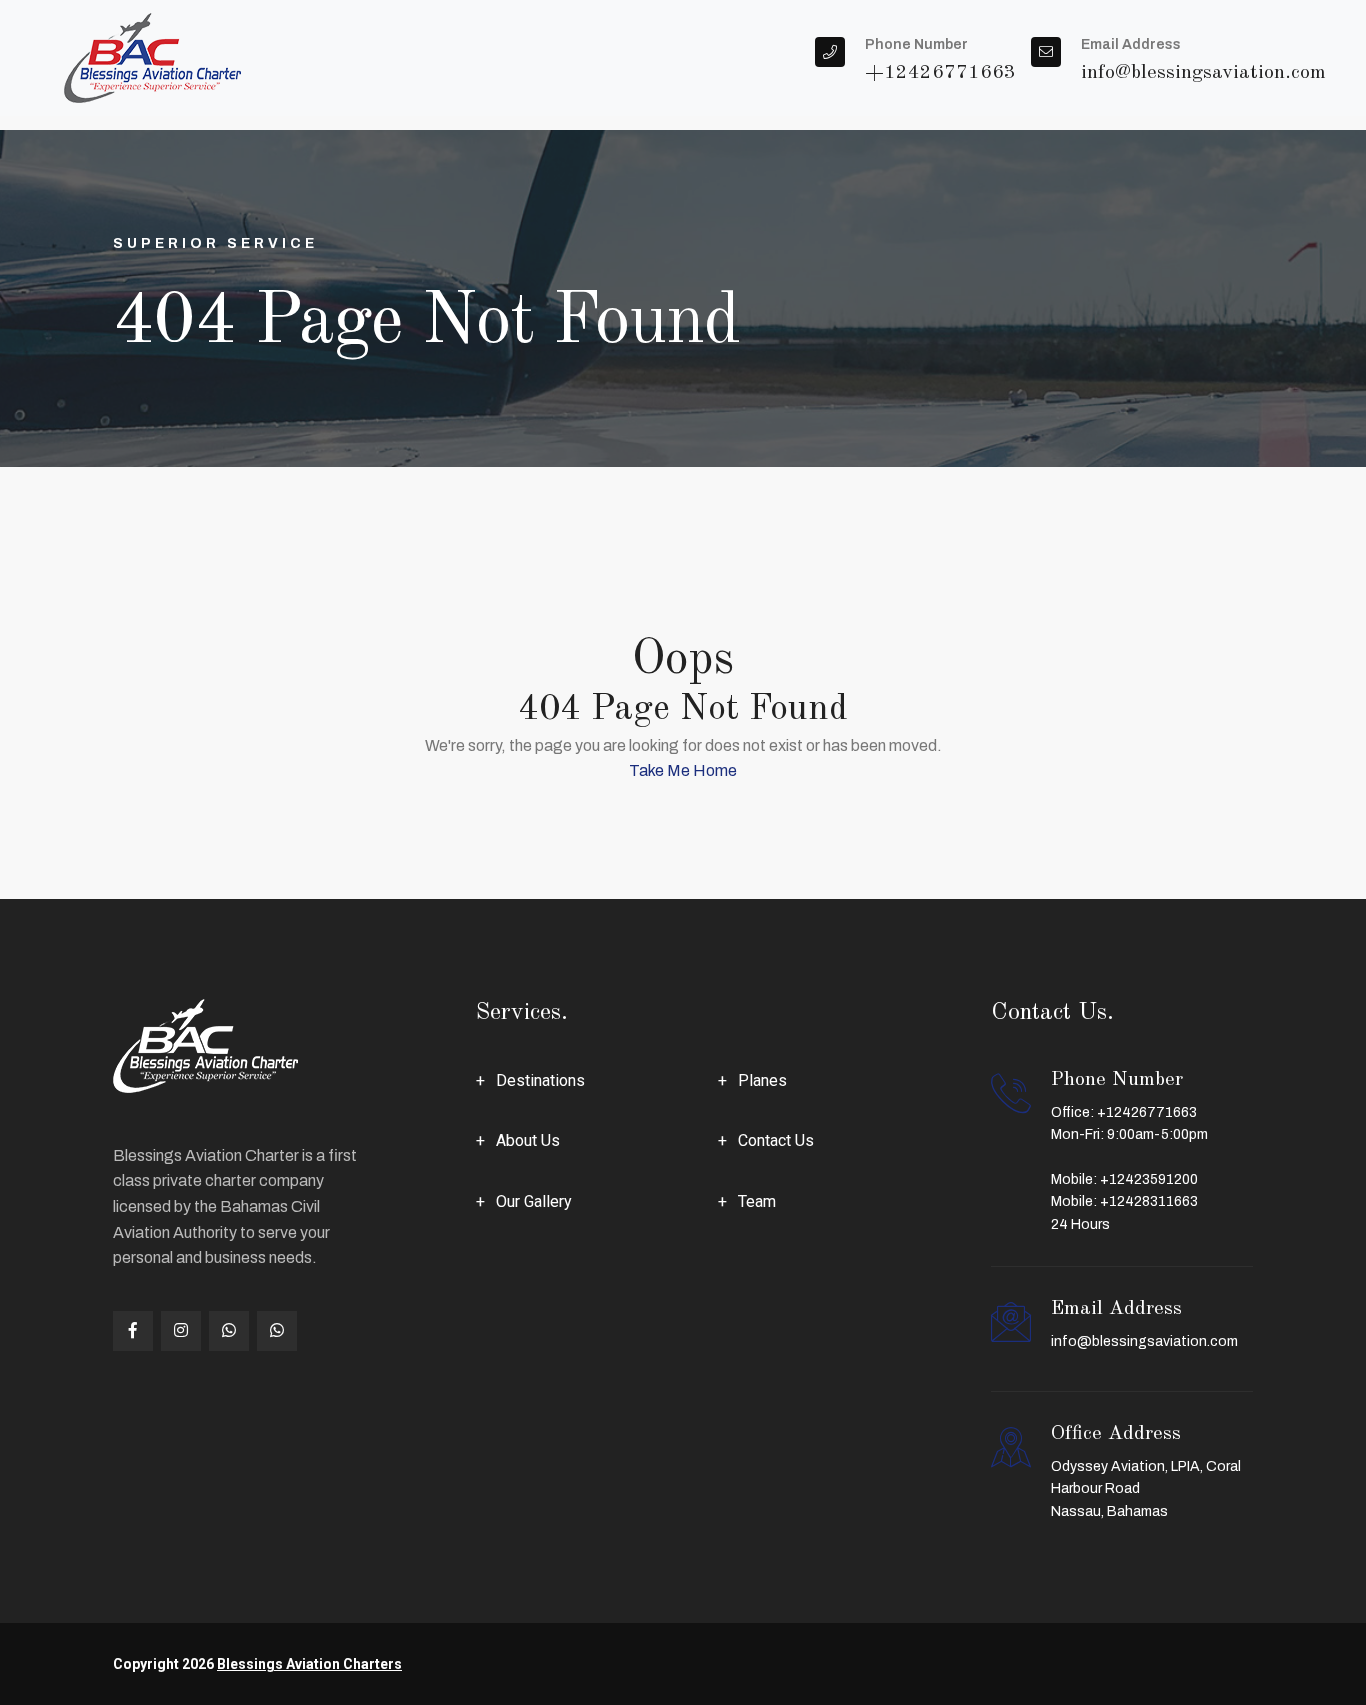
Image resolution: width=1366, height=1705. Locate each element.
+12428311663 (1149, 1201)
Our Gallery (534, 1201)
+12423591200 (1149, 1179)
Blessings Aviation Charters (309, 1664)
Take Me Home (683, 770)
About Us (528, 1140)
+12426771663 (1147, 1112)
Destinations (540, 1080)
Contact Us (776, 1140)
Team (757, 1201)
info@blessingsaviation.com (1144, 1341)
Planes (762, 1080)
